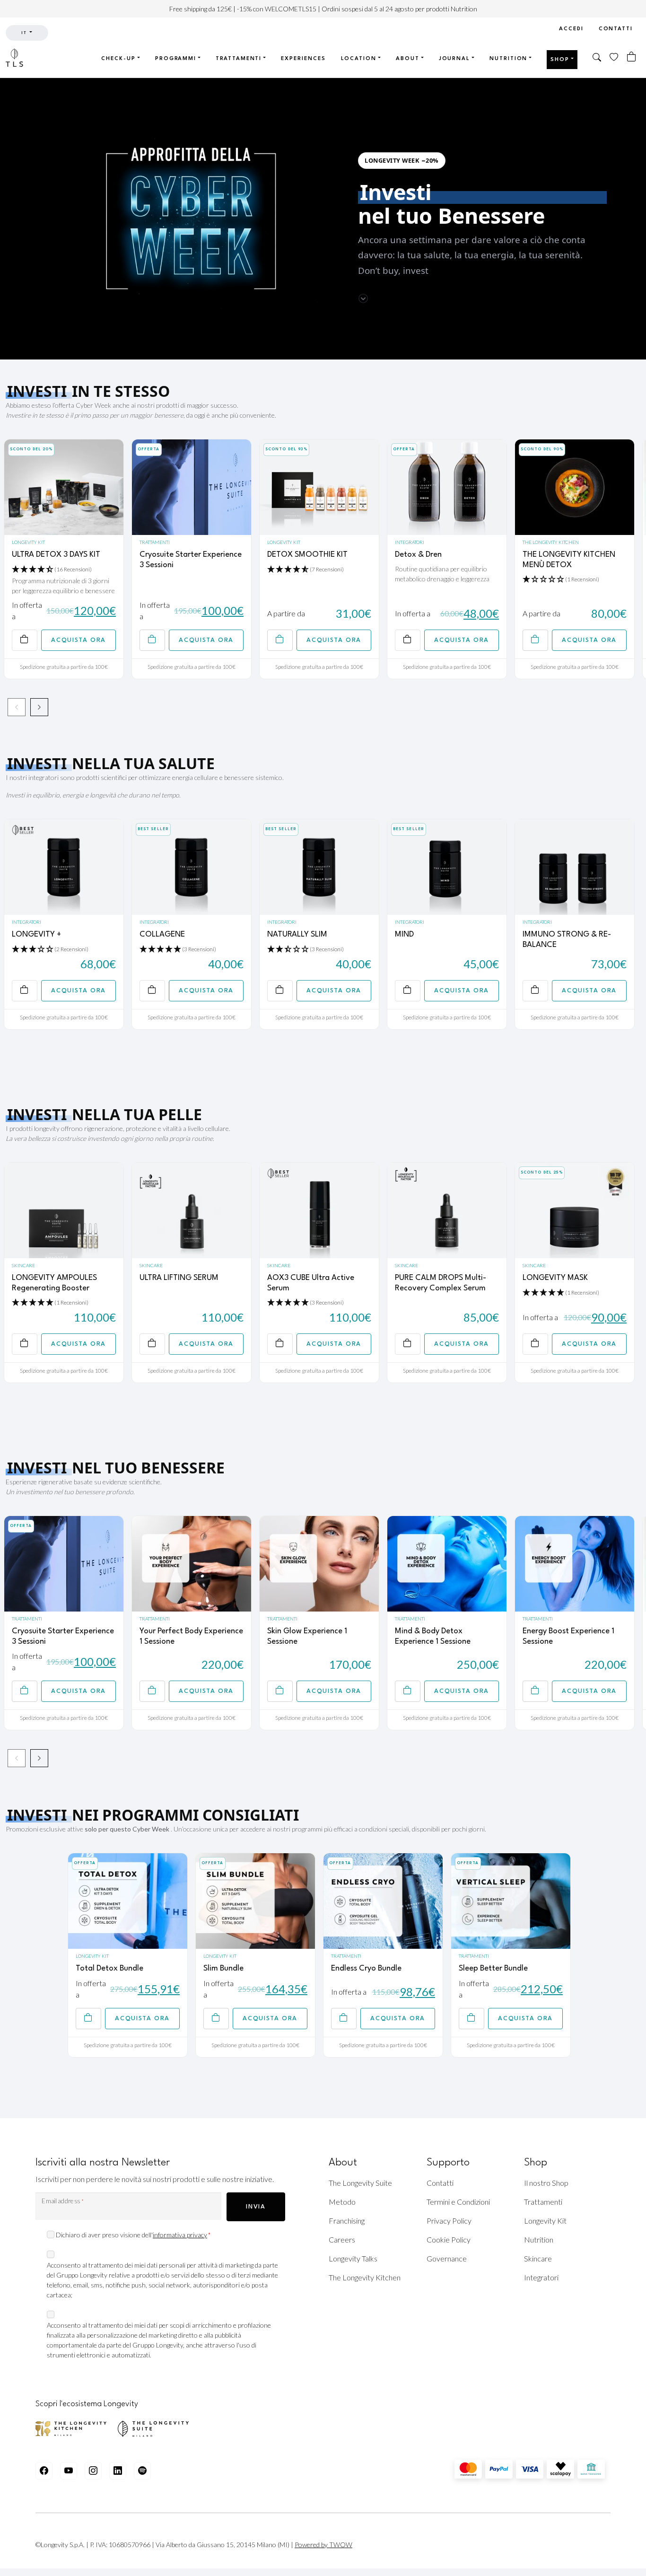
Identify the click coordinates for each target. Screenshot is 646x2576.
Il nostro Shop (546, 2183)
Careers (342, 2239)
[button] (597, 58)
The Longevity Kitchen (551, 542)
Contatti (616, 29)
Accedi (571, 29)
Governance (447, 2258)
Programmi (176, 59)
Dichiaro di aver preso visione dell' (133, 2235)
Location (359, 59)
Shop (560, 60)
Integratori (410, 542)
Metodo (342, 2202)
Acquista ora (78, 640)
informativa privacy (180, 2235)
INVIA (256, 2207)
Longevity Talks (353, 2258)
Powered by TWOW (323, 2545)
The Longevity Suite (360, 2183)
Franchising (347, 2221)
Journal (454, 59)
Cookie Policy (449, 2239)
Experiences (303, 59)
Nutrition (508, 59)
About (408, 59)
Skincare (23, 1265)
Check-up (118, 59)
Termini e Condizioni (458, 2202)
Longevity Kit (28, 542)
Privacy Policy (449, 2221)
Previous (17, 707)
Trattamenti (239, 59)
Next (39, 707)
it (25, 33)
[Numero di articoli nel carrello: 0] (632, 57)
